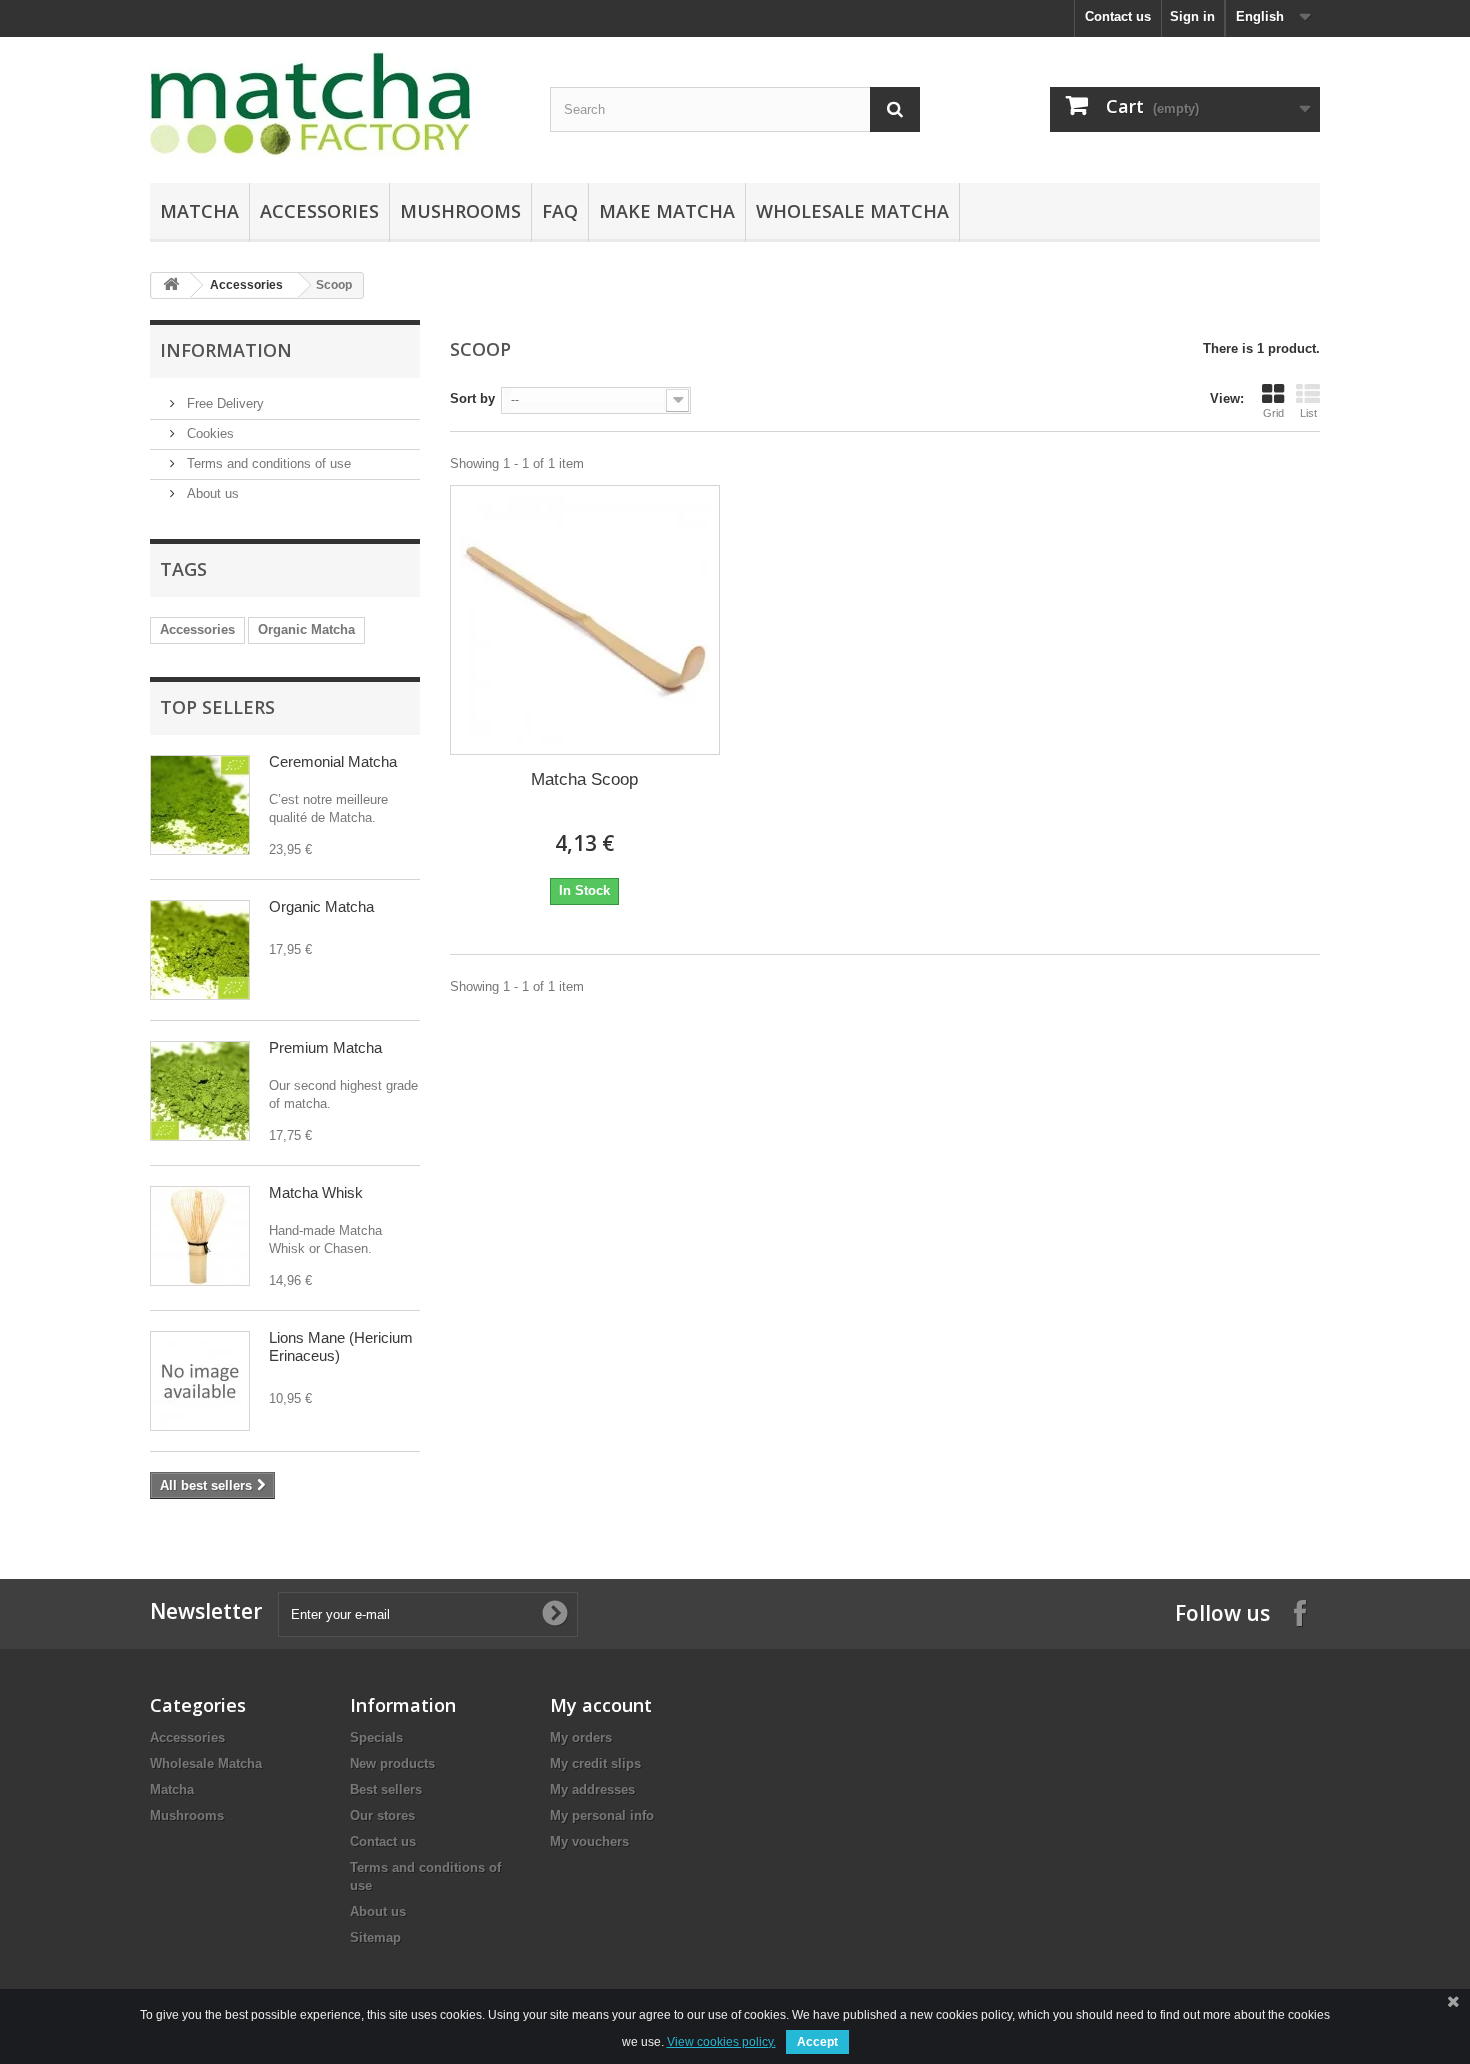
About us (211, 493)
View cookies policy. (721, 2042)
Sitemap (375, 1937)
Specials (376, 1737)
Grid (1273, 413)
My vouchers (589, 1841)
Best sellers (386, 1789)
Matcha (199, 211)
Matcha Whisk (316, 1192)
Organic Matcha (306, 629)
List (1308, 413)
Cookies (208, 433)
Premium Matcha (325, 1047)
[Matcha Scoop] (585, 620)
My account (601, 1705)
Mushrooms (460, 211)
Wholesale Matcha (852, 211)
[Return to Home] (171, 285)
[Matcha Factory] (335, 105)
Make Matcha (667, 211)
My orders (581, 1737)
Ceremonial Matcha (333, 761)
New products (392, 1763)
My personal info (602, 1815)
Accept (817, 2042)
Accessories (319, 211)
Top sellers (217, 707)
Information (226, 350)
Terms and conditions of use (267, 463)
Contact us (1118, 16)
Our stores (382, 1815)
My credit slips (595, 1763)
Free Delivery (223, 403)
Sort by (472, 398)
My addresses (592, 1789)
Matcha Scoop (584, 779)
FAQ (560, 211)
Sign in (1192, 16)
